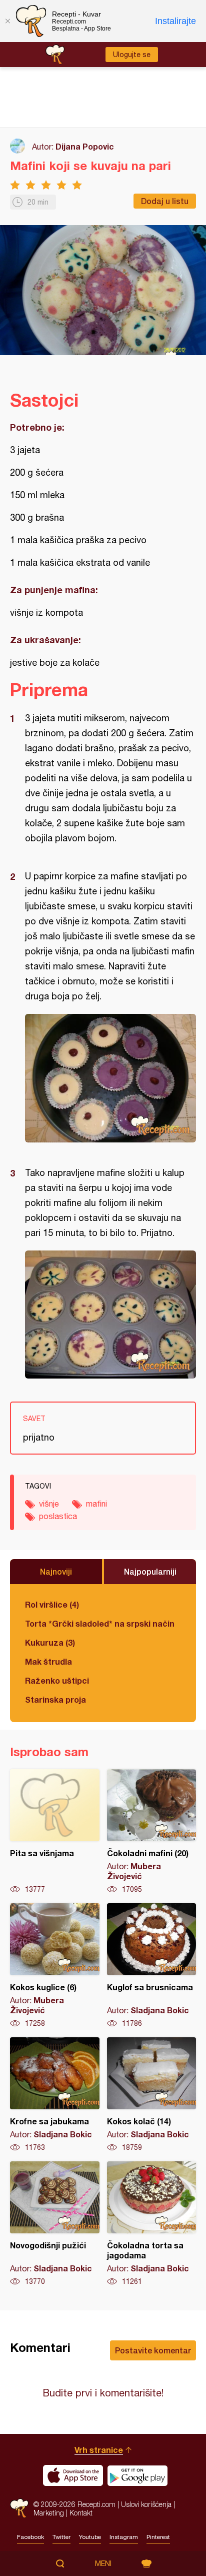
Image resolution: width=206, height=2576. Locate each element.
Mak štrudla (48, 1661)
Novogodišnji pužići (55, 2224)
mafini (96, 1504)
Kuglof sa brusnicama (152, 1966)
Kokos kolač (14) (152, 2095)
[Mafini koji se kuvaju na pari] (110, 1078)
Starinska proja (55, 1699)
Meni (103, 2563)
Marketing (49, 2513)
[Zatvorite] (7, 21)
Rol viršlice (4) (52, 1604)
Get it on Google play (137, 2475)
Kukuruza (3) (50, 1642)
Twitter (61, 2537)
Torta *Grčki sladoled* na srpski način (100, 1623)
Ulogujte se (132, 55)
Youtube (90, 2537)
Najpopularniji (150, 1571)
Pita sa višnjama (55, 1832)
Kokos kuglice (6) (55, 1966)
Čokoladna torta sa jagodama (152, 2224)
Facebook (30, 2537)
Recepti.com (19, 2508)
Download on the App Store (73, 2475)
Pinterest (158, 2537)
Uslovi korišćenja (146, 2504)
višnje (49, 1504)
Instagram (124, 2537)
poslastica (58, 1516)
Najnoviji (56, 1571)
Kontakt (81, 2513)
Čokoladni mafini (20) (152, 1832)
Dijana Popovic (85, 146)
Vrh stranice (99, 2450)
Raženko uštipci (57, 1680)
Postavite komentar (153, 2350)
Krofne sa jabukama (55, 2095)
